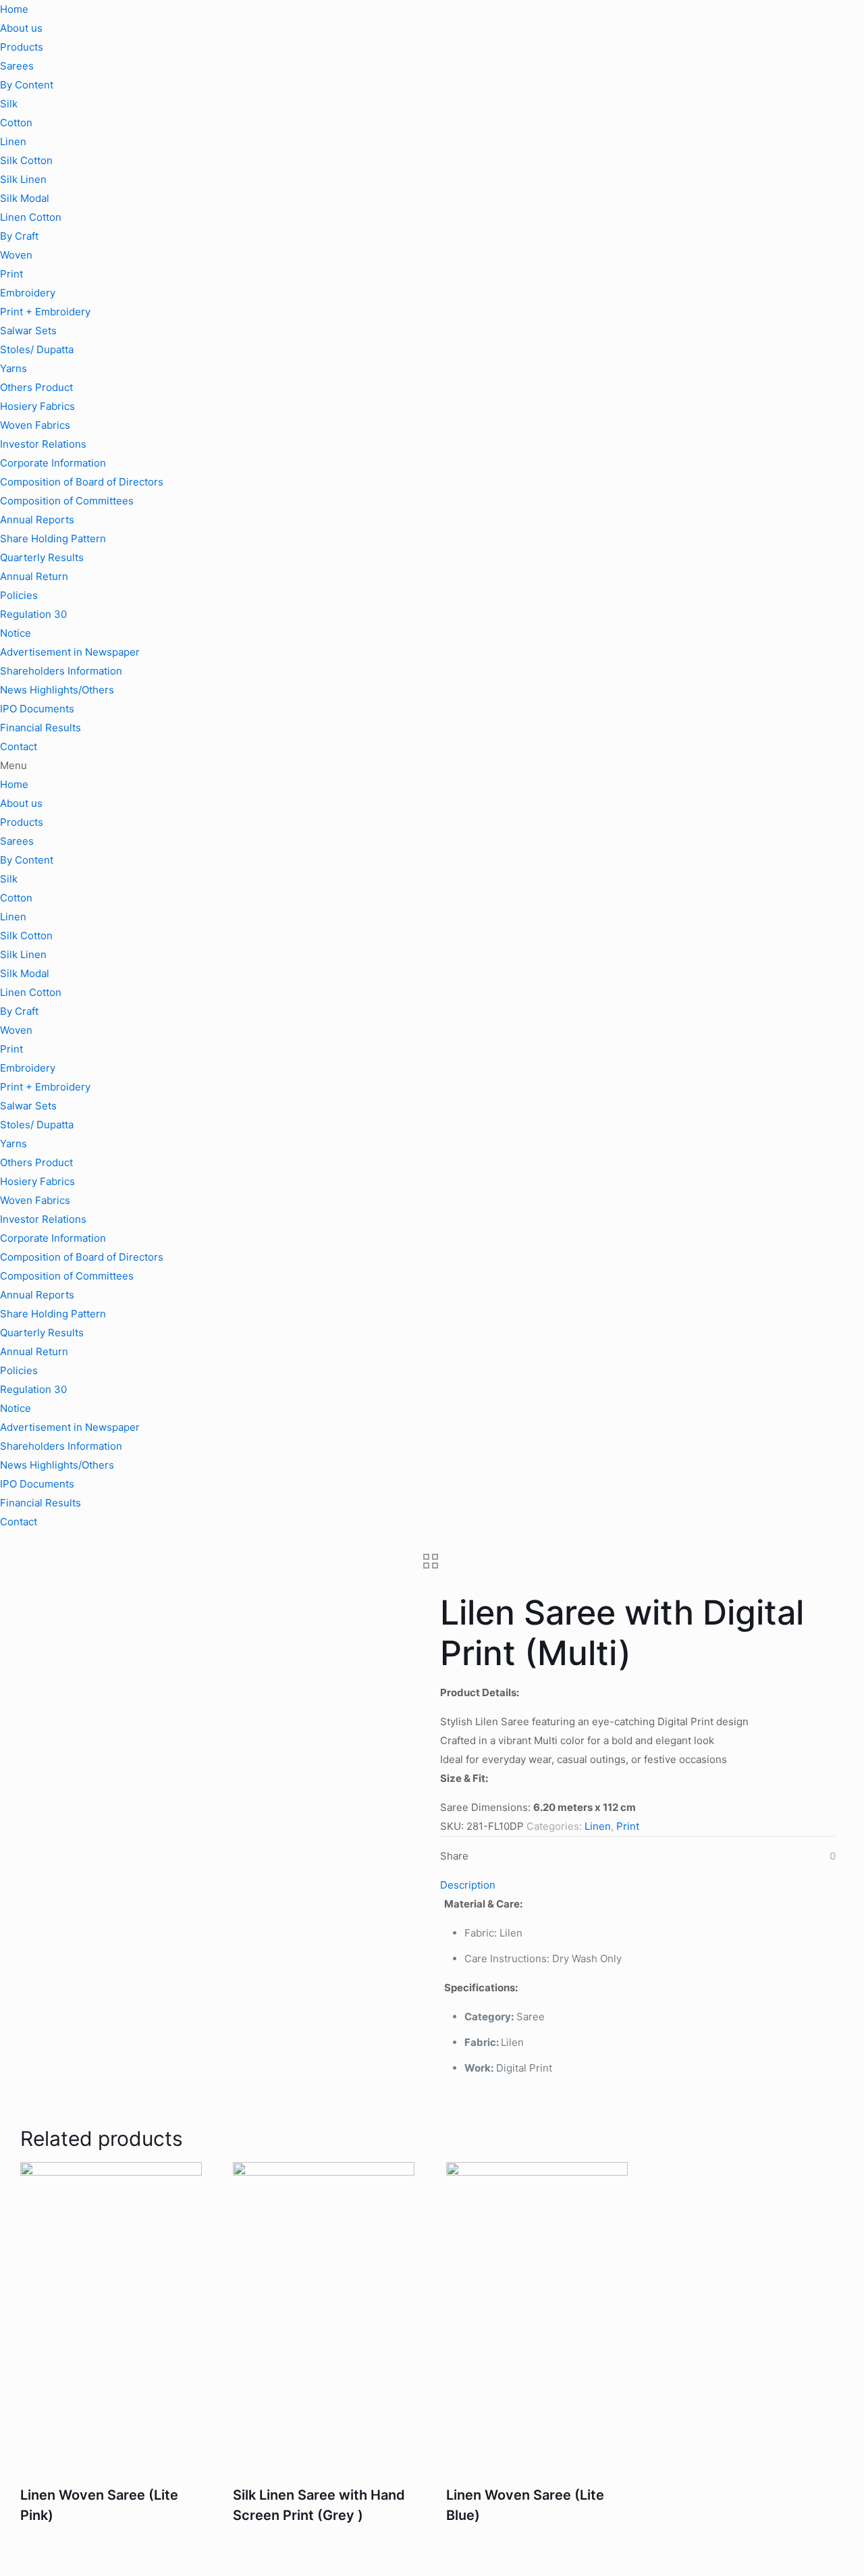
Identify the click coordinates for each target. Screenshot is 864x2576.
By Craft (19, 236)
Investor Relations (43, 444)
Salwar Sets (28, 331)
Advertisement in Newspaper (70, 652)
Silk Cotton (26, 160)
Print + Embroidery (45, 312)
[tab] (638, 1885)
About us (21, 28)
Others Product (36, 387)
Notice (16, 633)
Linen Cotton (31, 217)
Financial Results (40, 728)
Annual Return (34, 576)
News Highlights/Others (57, 690)
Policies (19, 595)
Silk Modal (25, 198)
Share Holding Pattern (53, 538)
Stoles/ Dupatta (37, 349)
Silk (9, 104)
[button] (432, 766)
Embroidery (28, 293)
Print (11, 274)
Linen (13, 141)
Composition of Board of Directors (82, 482)
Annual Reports (37, 520)
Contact (19, 746)
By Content (27, 85)
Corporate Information (53, 463)
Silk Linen (23, 179)
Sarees (17, 66)
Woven (16, 255)
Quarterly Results (42, 557)
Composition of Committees (67, 501)
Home (14, 9)
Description (468, 1885)
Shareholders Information (61, 671)
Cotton (16, 123)
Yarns (13, 368)
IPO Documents (37, 709)
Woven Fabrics (35, 425)
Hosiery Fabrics (37, 406)
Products (22, 47)
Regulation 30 (33, 614)
